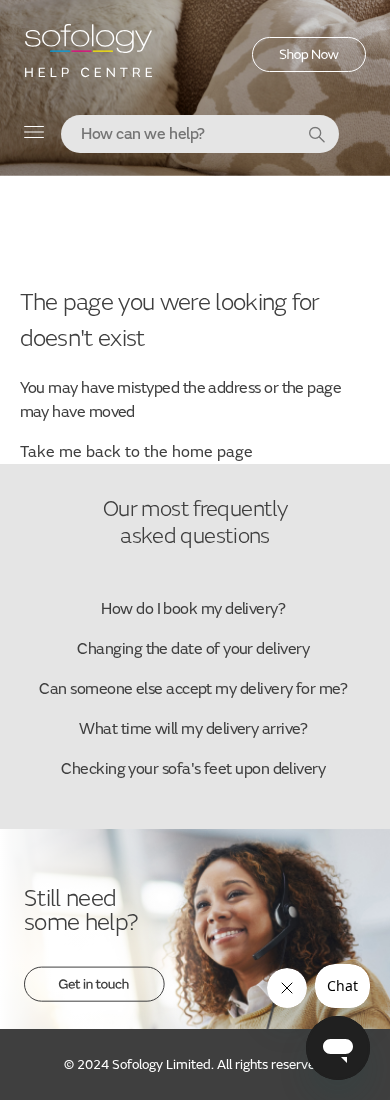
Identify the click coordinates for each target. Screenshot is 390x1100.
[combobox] (200, 134)
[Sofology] (89, 57)
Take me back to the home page (136, 452)
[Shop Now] (309, 67)
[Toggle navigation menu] (34, 136)
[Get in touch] (94, 997)
